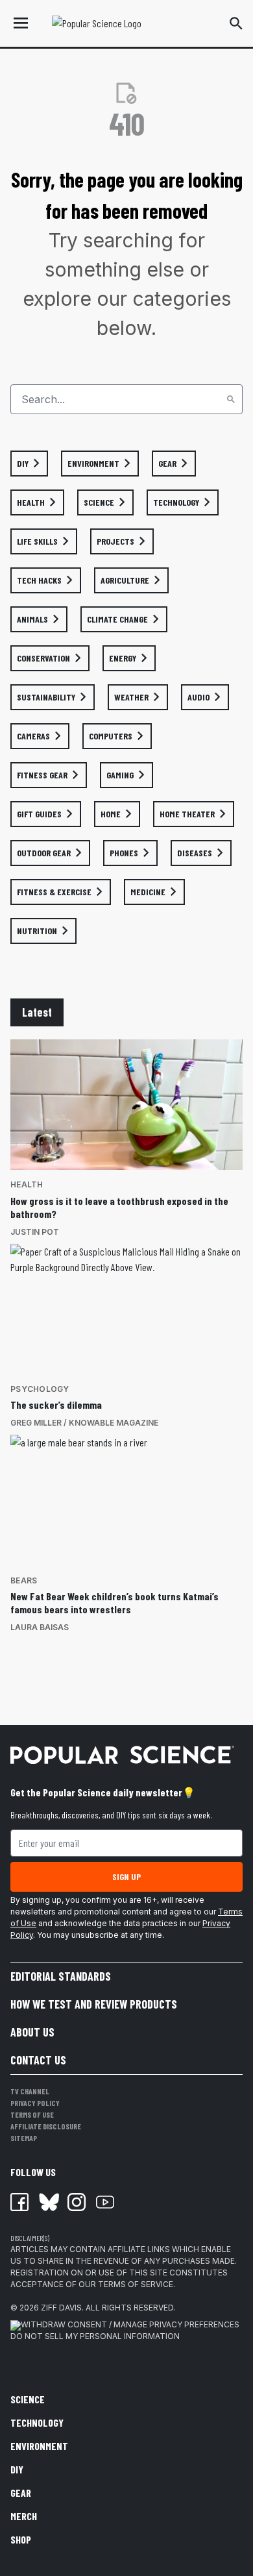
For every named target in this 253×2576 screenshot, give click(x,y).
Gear (21, 2493)
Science (28, 2399)
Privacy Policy (35, 2103)
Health (27, 1184)
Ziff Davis (61, 2308)
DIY (17, 2469)
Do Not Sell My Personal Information (95, 2336)
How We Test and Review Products (94, 2004)
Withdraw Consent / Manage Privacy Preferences (130, 2324)
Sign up (126, 1876)
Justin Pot (35, 1232)
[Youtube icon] (105, 2202)
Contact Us (38, 2060)
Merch (24, 2516)
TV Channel (30, 2091)
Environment (39, 2446)
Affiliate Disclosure (46, 2126)
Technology (37, 2422)
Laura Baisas (40, 1627)
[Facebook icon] (19, 2202)
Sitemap (24, 2138)
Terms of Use (32, 2114)
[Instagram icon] (77, 2202)
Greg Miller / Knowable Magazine (84, 1423)
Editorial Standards (61, 1976)
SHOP (21, 2539)
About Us (32, 2032)
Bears (24, 1580)
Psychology (40, 1389)
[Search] (231, 399)
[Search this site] (236, 23)
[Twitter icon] (48, 2202)
